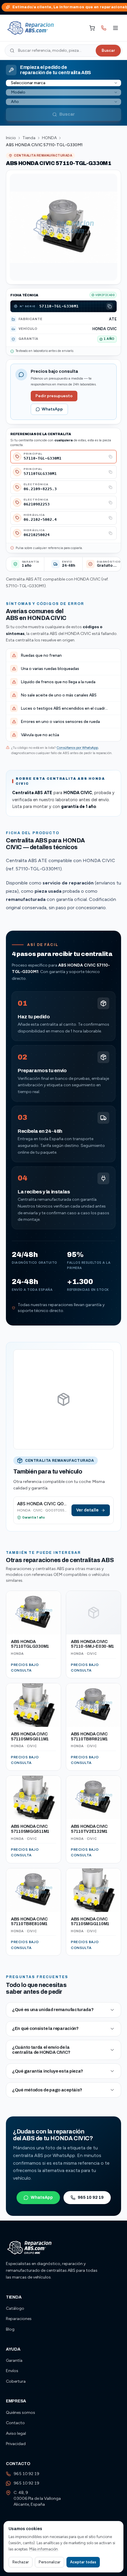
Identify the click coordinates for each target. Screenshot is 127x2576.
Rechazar (21, 2562)
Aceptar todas (83, 2562)
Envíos (12, 2371)
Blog (10, 2329)
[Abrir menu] (115, 28)
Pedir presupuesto (54, 396)
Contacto (15, 2423)
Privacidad (16, 2444)
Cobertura (16, 2381)
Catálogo (15, 2308)
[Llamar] (104, 28)
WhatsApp (52, 409)
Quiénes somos (21, 2413)
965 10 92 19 (91, 2197)
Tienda (29, 138)
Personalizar (49, 2562)
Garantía (14, 2360)
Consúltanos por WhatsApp (77, 748)
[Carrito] (92, 28)
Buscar (108, 50)
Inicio (11, 138)
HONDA (49, 138)
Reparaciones (19, 2319)
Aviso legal (16, 2433)
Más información (44, 2549)
